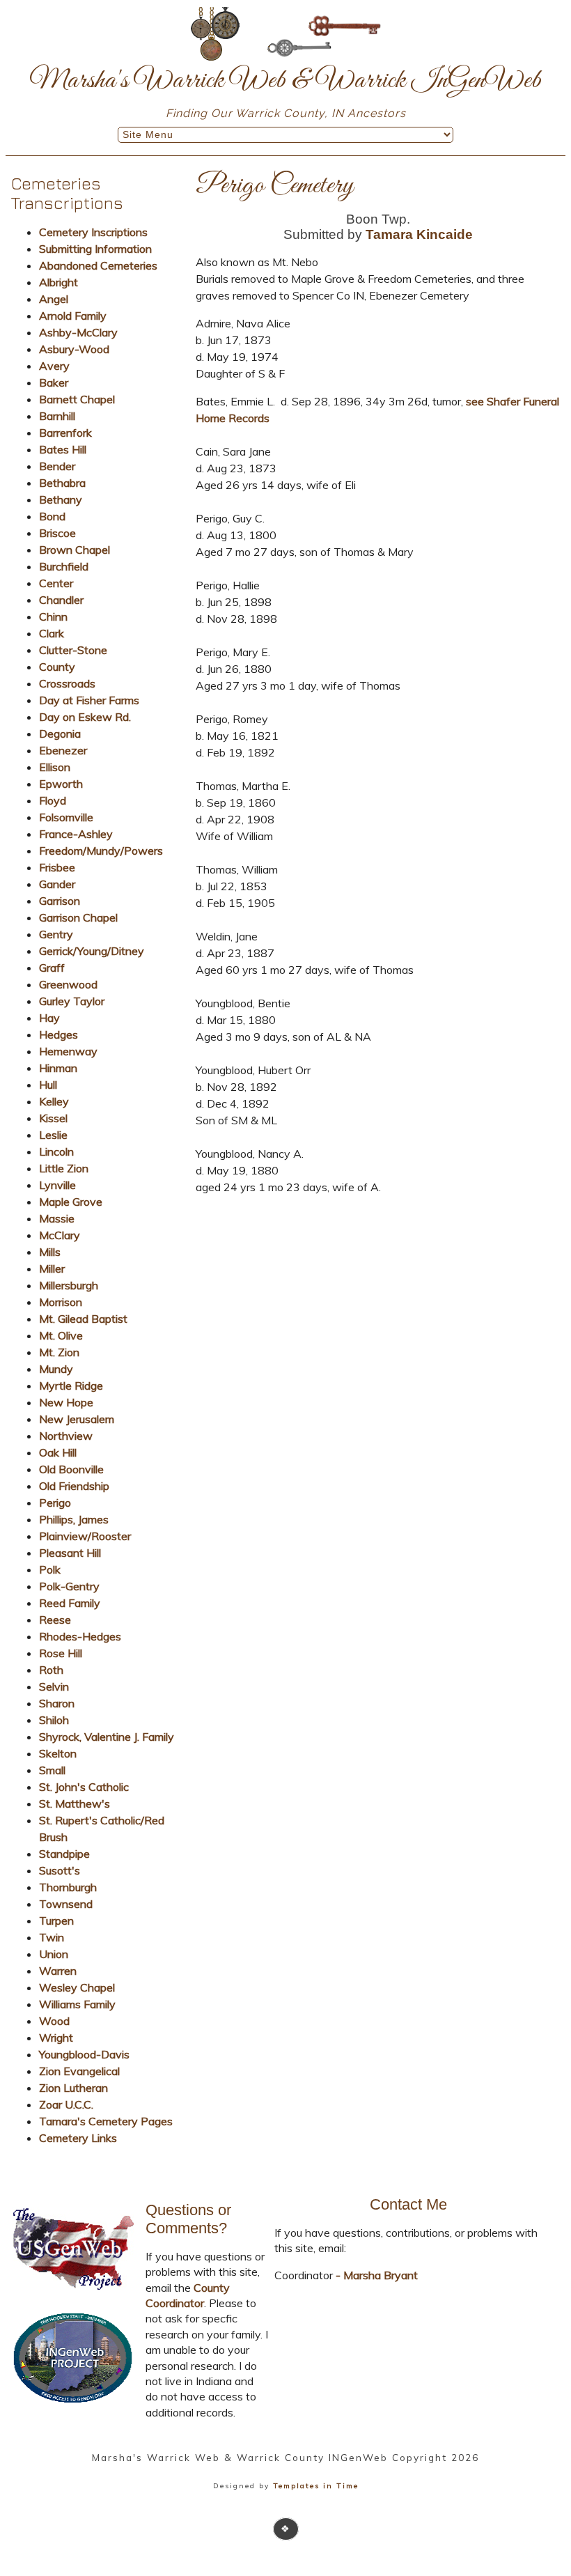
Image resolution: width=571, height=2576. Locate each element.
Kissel (53, 1118)
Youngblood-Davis (84, 2054)
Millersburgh (69, 1285)
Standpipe (64, 1854)
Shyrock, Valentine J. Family (107, 1737)
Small (52, 1770)
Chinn (53, 616)
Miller (52, 1268)
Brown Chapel (75, 550)
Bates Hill (63, 449)
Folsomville (66, 817)
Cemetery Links (78, 2138)
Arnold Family (73, 316)
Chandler (61, 600)
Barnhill (57, 416)
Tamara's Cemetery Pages (106, 2121)
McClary (60, 1235)
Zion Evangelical (79, 2071)
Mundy (56, 1369)
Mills (50, 1252)
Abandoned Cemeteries (98, 265)
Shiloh (54, 1720)
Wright (56, 2038)
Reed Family (70, 1603)
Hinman (58, 1068)
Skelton (58, 1753)
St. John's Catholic (84, 1787)
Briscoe (57, 533)
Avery (54, 366)
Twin (52, 1937)
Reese (55, 1620)
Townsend (66, 1904)
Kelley (54, 1101)
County (57, 667)
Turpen (56, 1921)
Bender (57, 466)
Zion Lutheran (73, 2088)
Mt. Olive (61, 1335)
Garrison (60, 901)
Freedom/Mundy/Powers (101, 851)
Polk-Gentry (69, 1586)
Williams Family (77, 2004)
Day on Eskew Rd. (85, 717)
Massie (57, 1218)
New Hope (66, 1402)
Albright (58, 282)
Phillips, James (74, 1519)
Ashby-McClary (78, 332)
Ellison (55, 767)
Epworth (61, 784)
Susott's (60, 1870)
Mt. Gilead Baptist (83, 1319)
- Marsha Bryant (375, 2275)
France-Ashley (76, 834)
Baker (54, 382)
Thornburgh (68, 1887)
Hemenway (68, 1051)
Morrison (61, 1302)
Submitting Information (95, 249)
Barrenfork (65, 433)
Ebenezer (63, 750)
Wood (54, 2021)
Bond (52, 516)
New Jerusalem (77, 1419)
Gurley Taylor (72, 1001)
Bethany (61, 499)
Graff (52, 968)
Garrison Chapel (78, 917)
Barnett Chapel (77, 399)
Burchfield (64, 566)
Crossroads (67, 683)
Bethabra (62, 483)
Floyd (53, 800)
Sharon (57, 1703)
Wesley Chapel (77, 1987)
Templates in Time (316, 2486)
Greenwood (68, 984)
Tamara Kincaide (419, 234)
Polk (50, 1569)
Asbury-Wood (74, 349)
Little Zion (64, 1168)
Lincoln (56, 1151)
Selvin (54, 1686)
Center (56, 583)
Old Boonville (71, 1469)
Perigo (55, 1503)
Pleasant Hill (70, 1553)
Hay (49, 1018)
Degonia (60, 734)
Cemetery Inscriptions (93, 232)
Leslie (53, 1135)
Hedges (58, 1034)
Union (54, 1954)
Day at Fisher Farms (89, 700)
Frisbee (57, 867)
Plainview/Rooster (85, 1536)
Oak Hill (58, 1452)
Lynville (57, 1185)
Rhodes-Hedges (80, 1636)
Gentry (56, 934)
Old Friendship (74, 1486)
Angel (54, 299)
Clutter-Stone (73, 650)
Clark (52, 633)
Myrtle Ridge (71, 1386)
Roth (51, 1670)
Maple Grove (71, 1202)
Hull (48, 1085)
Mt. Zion (59, 1352)
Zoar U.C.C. (66, 2104)
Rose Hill (61, 1653)
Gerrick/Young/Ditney (92, 951)
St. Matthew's (75, 1803)
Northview (66, 1436)
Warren (58, 1971)
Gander (57, 884)
